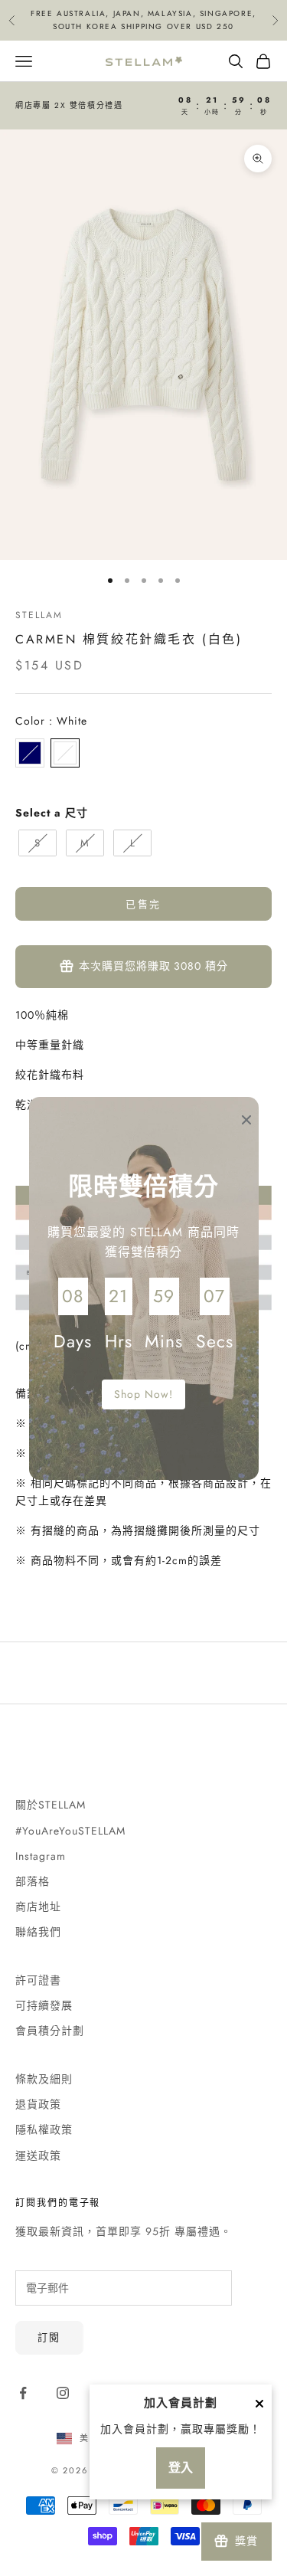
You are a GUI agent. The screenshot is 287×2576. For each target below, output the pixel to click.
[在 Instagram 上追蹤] (63, 2393)
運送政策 (38, 2155)
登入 (181, 2468)
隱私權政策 (44, 2129)
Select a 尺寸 (52, 813)
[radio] (30, 753)
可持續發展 (44, 2005)
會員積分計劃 (50, 2031)
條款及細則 (44, 2079)
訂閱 (49, 2337)
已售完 (143, 904)
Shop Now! (143, 1394)
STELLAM (39, 615)
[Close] (259, 2404)
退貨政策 (38, 2104)
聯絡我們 (38, 1932)
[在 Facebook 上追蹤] (23, 2393)
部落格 (33, 1881)
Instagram (41, 1856)
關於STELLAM (51, 1805)
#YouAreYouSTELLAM (70, 1831)
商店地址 (38, 1907)
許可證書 (38, 1980)
